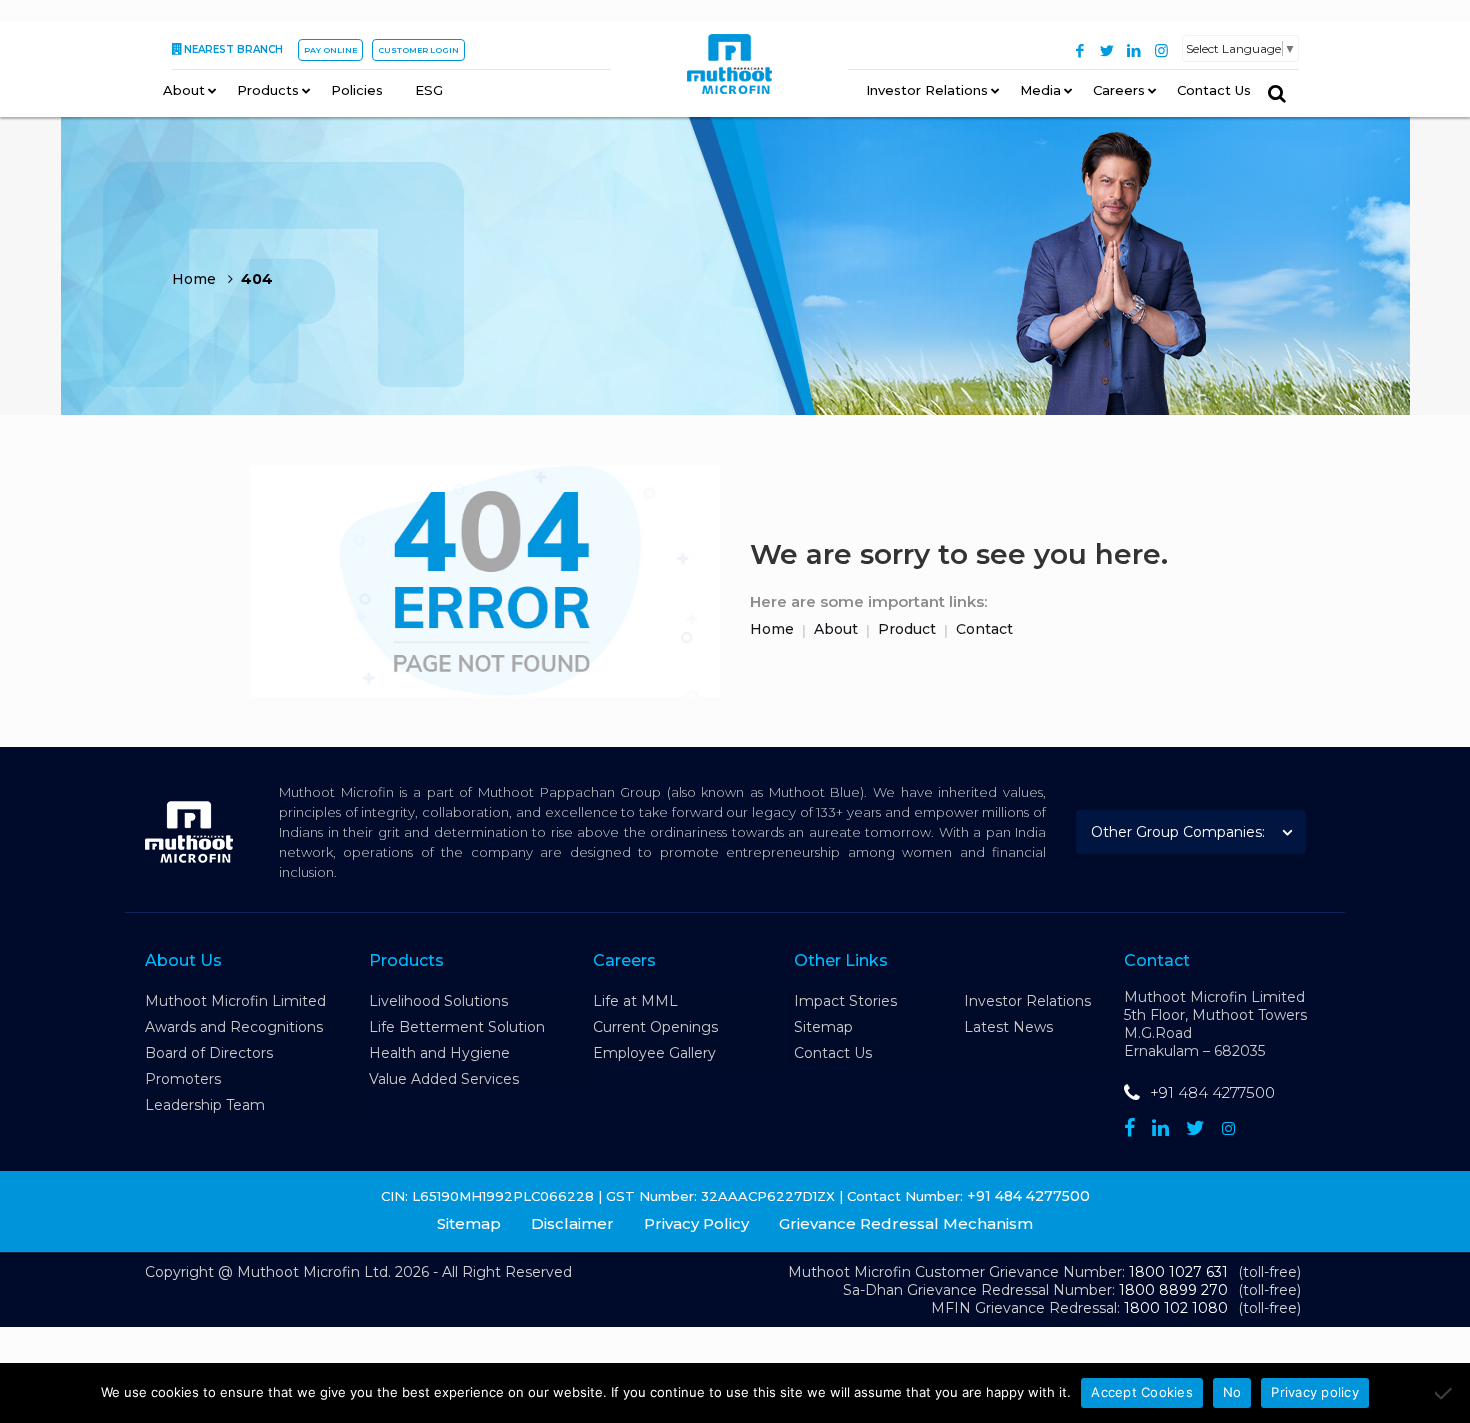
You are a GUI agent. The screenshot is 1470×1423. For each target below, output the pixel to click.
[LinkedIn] (1134, 50)
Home (772, 629)
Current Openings (655, 1027)
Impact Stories (845, 1001)
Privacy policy (1315, 1392)
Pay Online (330, 50)
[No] (1445, 1393)
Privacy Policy (696, 1223)
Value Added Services (444, 1079)
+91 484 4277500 (1212, 1092)
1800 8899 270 (1173, 1290)
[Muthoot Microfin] (729, 71)
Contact (984, 629)
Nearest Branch (233, 49)
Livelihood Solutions (438, 1001)
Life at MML (635, 1001)
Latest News (1008, 1027)
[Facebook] (1080, 50)
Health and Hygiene (439, 1053)
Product (907, 629)
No (1232, 1392)
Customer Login (418, 50)
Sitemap (823, 1027)
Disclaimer (572, 1223)
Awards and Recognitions (234, 1027)
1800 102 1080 (1176, 1308)
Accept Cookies (1142, 1392)
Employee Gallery (654, 1053)
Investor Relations (1027, 1001)
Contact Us (833, 1053)
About (836, 629)
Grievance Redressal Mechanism (906, 1223)
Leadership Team (205, 1105)
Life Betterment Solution (457, 1027)
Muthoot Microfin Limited (235, 1001)
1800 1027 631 (1178, 1272)
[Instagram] (1161, 50)
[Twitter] (1107, 50)
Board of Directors (209, 1053)
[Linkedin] (1160, 1128)
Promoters (183, 1079)
